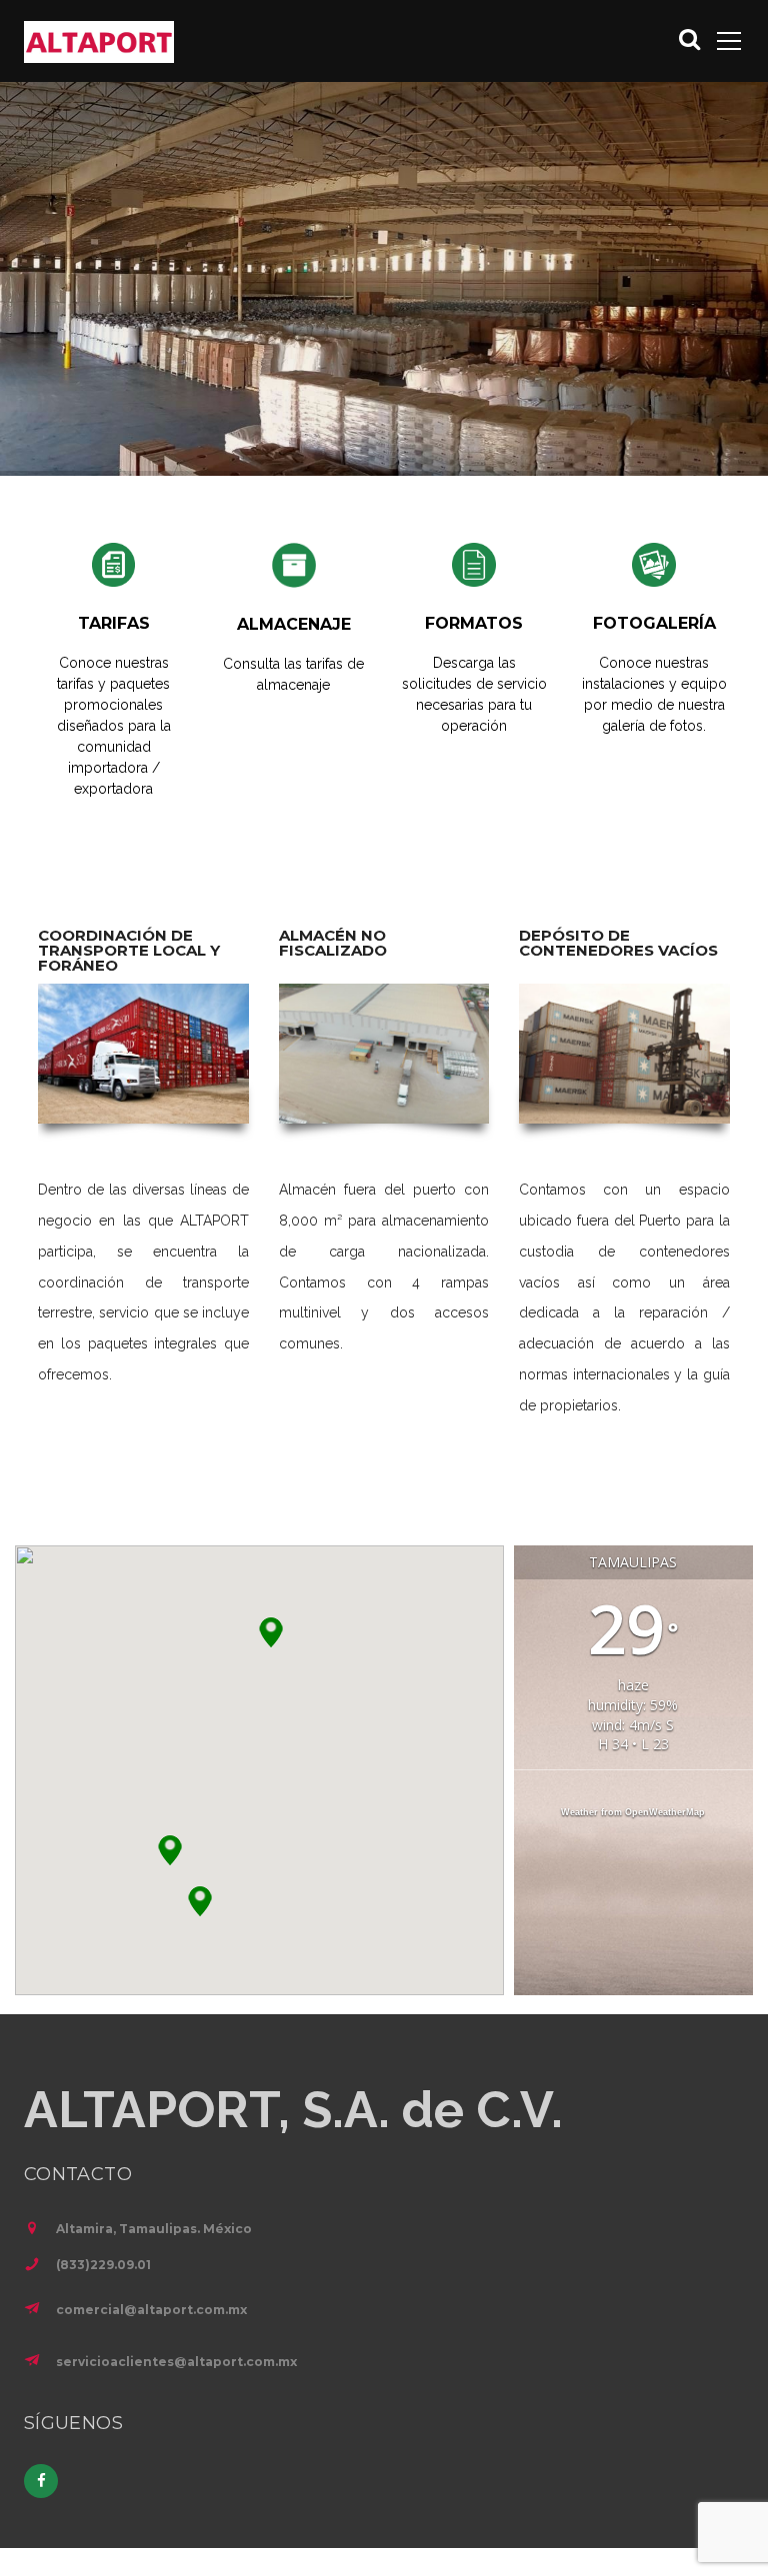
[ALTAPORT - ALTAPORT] (99, 41)
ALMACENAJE (294, 624)
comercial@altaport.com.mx (151, 2310)
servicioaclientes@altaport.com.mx (176, 2362)
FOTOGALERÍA (654, 623)
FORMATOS (474, 623)
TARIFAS (114, 623)
